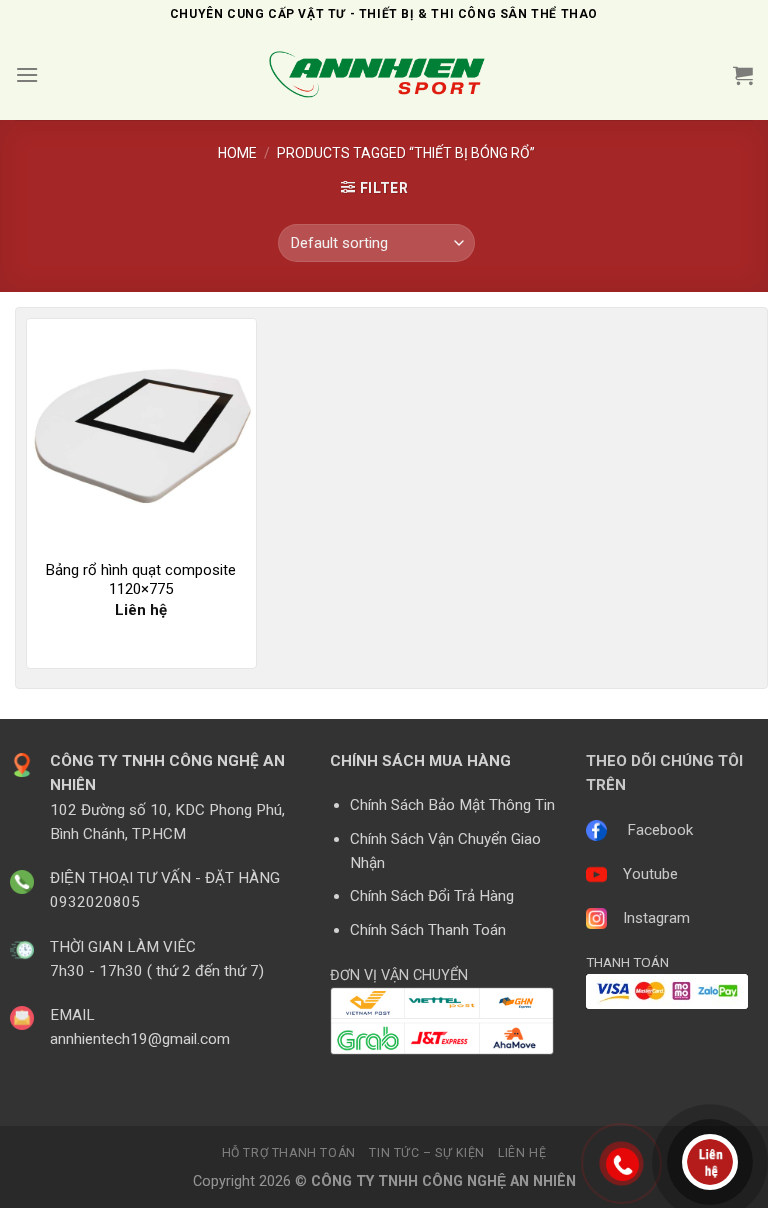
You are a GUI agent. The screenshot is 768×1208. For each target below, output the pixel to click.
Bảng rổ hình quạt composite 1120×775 (141, 580)
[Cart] (743, 75)
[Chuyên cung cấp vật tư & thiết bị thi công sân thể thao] (384, 75)
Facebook (660, 830)
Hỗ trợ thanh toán (289, 1153)
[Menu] (27, 74)
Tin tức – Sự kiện (426, 1153)
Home (237, 153)
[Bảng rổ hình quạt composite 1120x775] (141, 433)
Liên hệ (522, 1153)
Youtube (650, 874)
